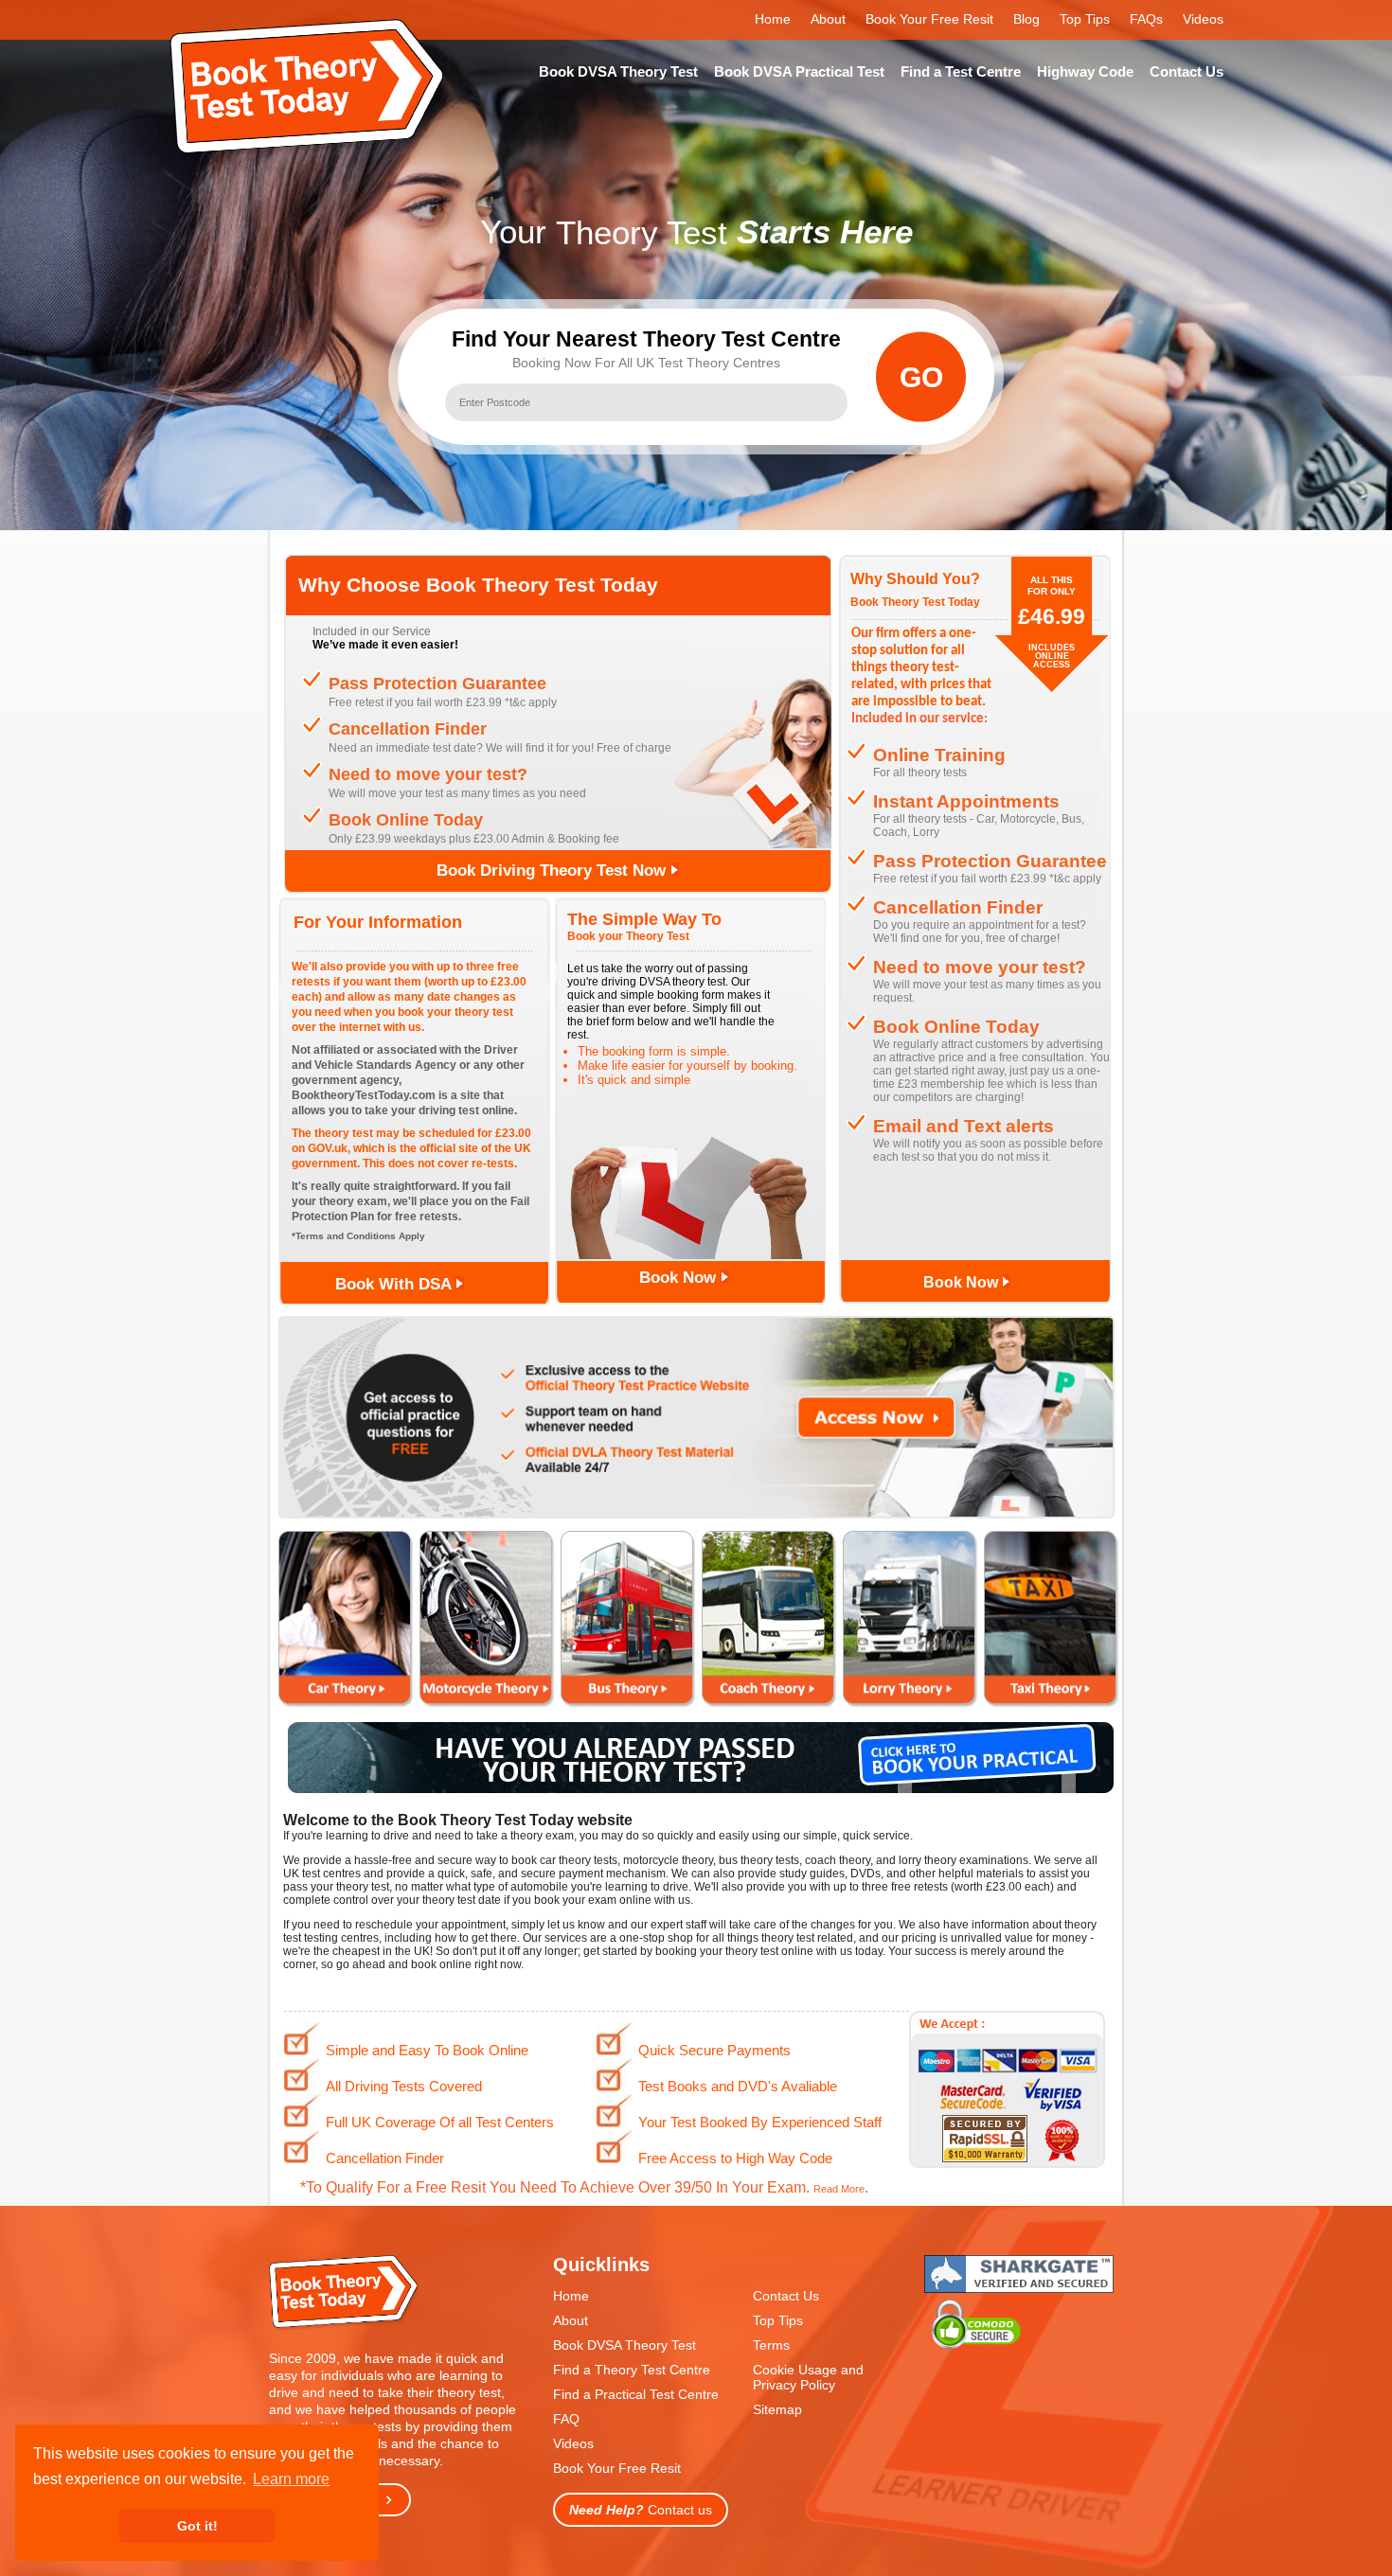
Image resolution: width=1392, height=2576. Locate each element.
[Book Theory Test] (345, 2327)
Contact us (641, 2510)
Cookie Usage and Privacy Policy (808, 2377)
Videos (1203, 19)
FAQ (566, 2419)
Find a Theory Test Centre (632, 2370)
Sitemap (777, 2409)
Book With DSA (395, 1284)
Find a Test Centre (961, 71)
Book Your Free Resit (929, 19)
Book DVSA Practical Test (799, 71)
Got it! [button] (197, 2526)
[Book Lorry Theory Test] (910, 1705)
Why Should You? (915, 579)
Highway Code (1085, 71)
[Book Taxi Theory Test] (1051, 1705)
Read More (839, 2189)
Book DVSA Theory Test (618, 71)
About (828, 19)
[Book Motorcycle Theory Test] (486, 1705)
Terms (771, 2345)
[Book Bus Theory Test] (627, 1705)
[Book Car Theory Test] (345, 1705)
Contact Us (1187, 71)
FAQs (1146, 19)
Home (773, 19)
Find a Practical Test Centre (636, 2394)
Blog (1026, 19)
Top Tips (1085, 19)
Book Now (680, 1278)
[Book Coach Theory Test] (768, 1705)
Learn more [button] (291, 2479)
